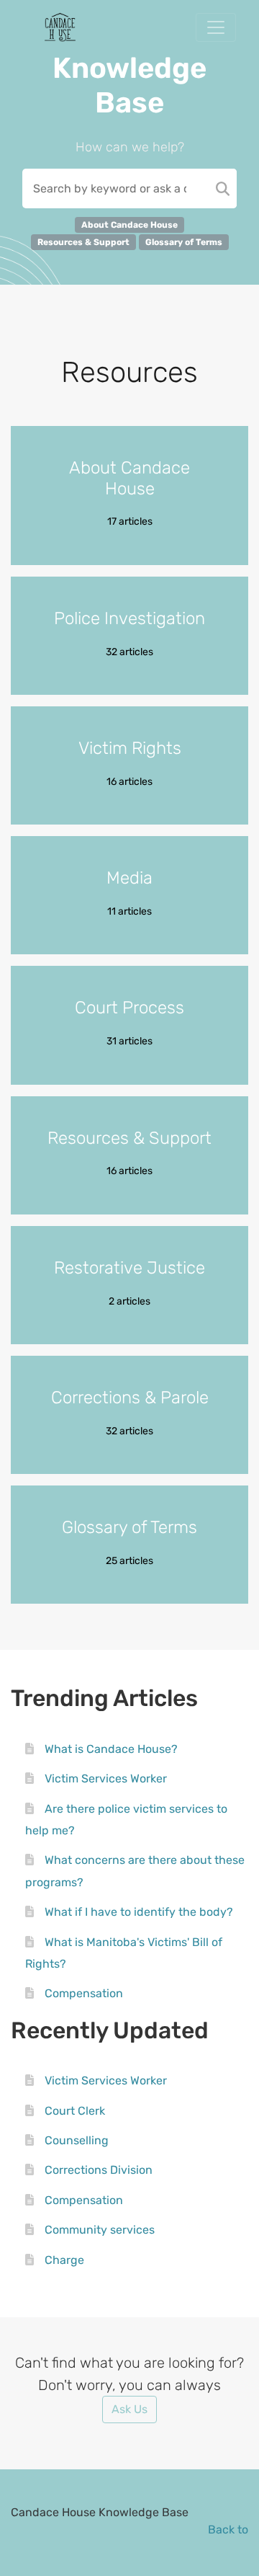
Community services (100, 2230)
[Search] (223, 188)
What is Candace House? (111, 1749)
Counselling (77, 2140)
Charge (64, 2260)
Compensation (84, 1993)
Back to (228, 2530)
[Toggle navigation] (216, 27)
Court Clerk (75, 2111)
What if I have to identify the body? (139, 1912)
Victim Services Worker (106, 1778)
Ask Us (129, 2409)
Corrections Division (99, 2170)
